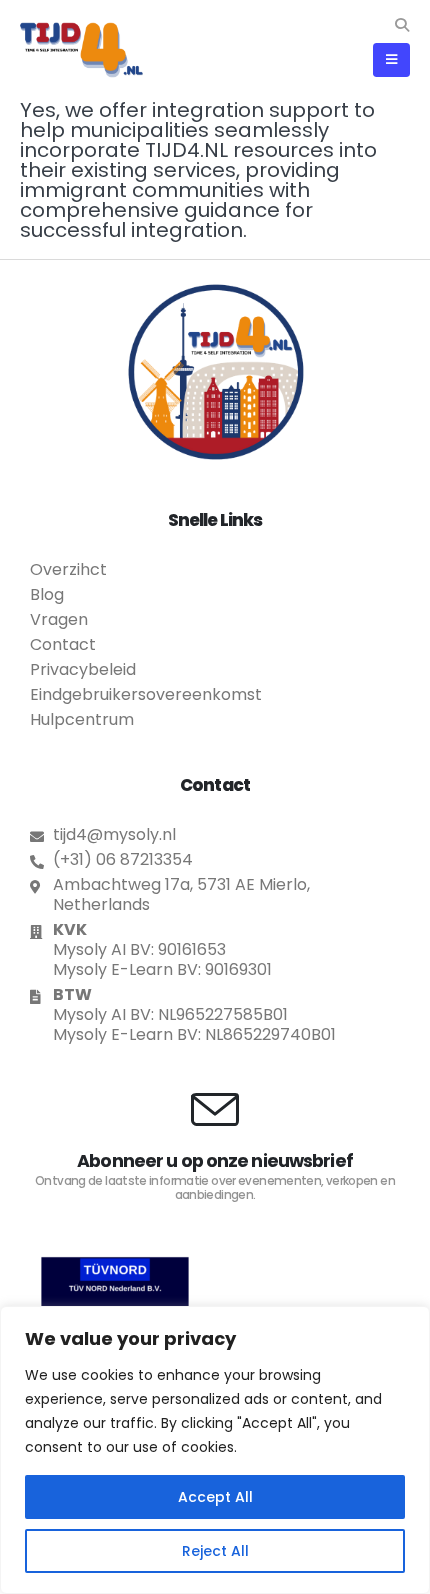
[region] (215, 1450)
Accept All (215, 1497)
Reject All (215, 1551)
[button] (401, 25)
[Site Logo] (81, 49)
